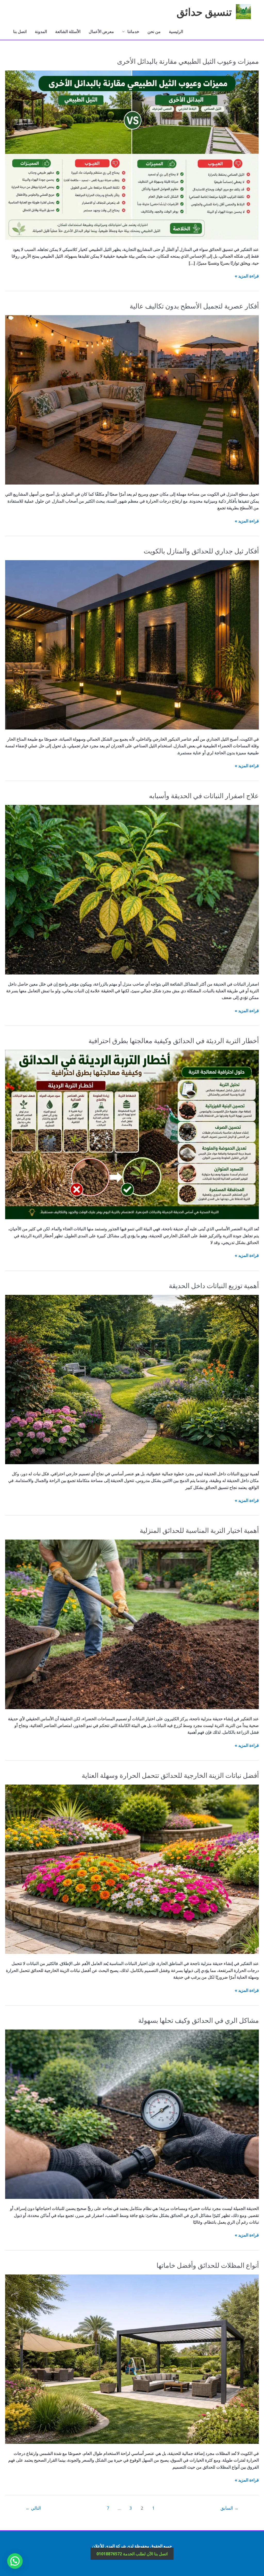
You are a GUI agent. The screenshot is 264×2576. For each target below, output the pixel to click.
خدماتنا (133, 31)
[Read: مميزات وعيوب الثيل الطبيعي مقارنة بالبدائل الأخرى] (132, 155)
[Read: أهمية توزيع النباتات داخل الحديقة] (132, 1379)
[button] (16, 2511)
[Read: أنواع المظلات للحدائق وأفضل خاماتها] (132, 2359)
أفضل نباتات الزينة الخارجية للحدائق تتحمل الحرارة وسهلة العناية (170, 1775)
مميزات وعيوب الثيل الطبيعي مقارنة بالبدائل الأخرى (188, 61)
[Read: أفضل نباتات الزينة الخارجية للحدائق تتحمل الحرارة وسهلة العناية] (132, 1869)
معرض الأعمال (101, 31)
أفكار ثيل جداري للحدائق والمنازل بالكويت (201, 551)
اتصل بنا (20, 31)
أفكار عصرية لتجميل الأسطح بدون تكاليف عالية (194, 306)
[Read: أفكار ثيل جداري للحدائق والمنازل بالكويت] (132, 644)
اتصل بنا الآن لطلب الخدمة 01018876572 (132, 2554)
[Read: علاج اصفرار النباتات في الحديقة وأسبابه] (132, 889)
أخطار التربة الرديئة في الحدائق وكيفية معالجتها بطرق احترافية (174, 1040)
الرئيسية (176, 31)
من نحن (154, 31)
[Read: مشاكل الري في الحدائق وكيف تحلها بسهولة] (132, 2114)
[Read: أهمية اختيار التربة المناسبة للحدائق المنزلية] (132, 1624)
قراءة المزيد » (247, 276)
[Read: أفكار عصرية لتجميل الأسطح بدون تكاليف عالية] (132, 400)
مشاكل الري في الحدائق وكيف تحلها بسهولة (199, 2020)
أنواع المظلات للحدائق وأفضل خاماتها (208, 2265)
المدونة (41, 31)
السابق (229, 2508)
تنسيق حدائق (204, 11)
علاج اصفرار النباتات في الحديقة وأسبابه (204, 795)
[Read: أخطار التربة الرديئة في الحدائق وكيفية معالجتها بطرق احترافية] (132, 1134)
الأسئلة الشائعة (68, 31)
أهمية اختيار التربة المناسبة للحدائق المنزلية (199, 1530)
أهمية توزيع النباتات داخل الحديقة (214, 1285)
